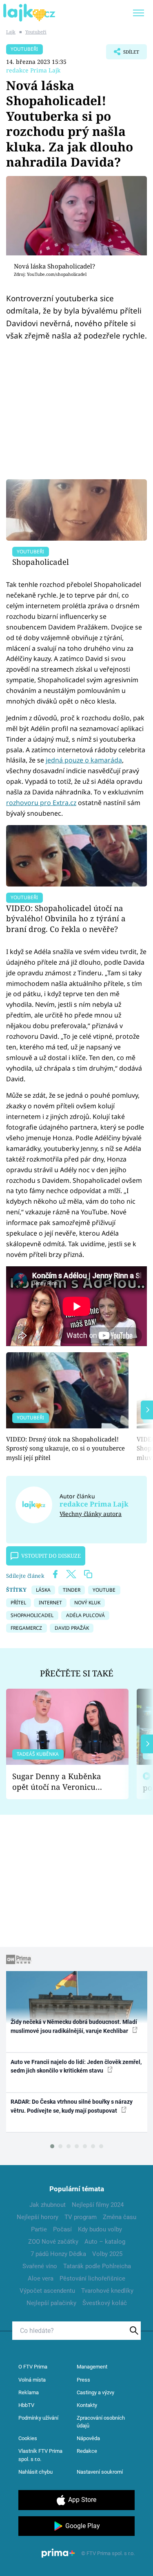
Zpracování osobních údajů (101, 2422)
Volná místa (32, 2380)
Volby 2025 (107, 2254)
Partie (39, 2229)
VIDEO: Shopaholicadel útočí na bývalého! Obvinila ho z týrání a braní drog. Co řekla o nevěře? (66, 919)
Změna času (120, 2217)
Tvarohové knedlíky (107, 2291)
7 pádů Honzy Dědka (58, 2254)
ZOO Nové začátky (53, 2242)
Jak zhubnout (48, 2205)
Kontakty (87, 2405)
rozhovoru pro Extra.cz (41, 803)
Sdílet (123, 54)
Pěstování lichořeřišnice (92, 2278)
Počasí (62, 2229)
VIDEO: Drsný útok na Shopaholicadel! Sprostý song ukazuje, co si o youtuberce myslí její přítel (65, 1448)
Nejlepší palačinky (51, 2303)
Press (83, 2380)
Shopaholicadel (41, 562)
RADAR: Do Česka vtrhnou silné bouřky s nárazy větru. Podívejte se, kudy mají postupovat (72, 2106)
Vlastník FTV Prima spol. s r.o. (40, 2455)
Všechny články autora (91, 1514)
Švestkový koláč (105, 2303)
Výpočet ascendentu (47, 2291)
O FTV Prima (33, 2367)
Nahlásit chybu (35, 2472)
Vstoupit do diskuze (51, 1556)
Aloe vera (41, 2278)
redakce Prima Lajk (33, 70)
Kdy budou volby (100, 2229)
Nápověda (88, 2438)
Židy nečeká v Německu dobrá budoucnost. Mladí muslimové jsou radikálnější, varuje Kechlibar (74, 2026)
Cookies (28, 2438)
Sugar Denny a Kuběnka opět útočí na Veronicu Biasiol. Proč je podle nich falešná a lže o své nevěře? (61, 1782)
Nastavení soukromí (100, 2472)
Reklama (29, 2392)
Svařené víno (40, 2266)
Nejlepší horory (38, 2217)
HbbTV (26, 2405)
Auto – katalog (105, 2242)
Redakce (87, 2451)
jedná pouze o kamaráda (84, 760)
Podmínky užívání (38, 2418)
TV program (81, 2217)
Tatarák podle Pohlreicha (97, 2266)
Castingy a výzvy (95, 2392)
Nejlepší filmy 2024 (98, 2205)
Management (92, 2367)
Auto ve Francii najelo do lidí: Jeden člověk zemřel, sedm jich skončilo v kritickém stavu (76, 2066)
